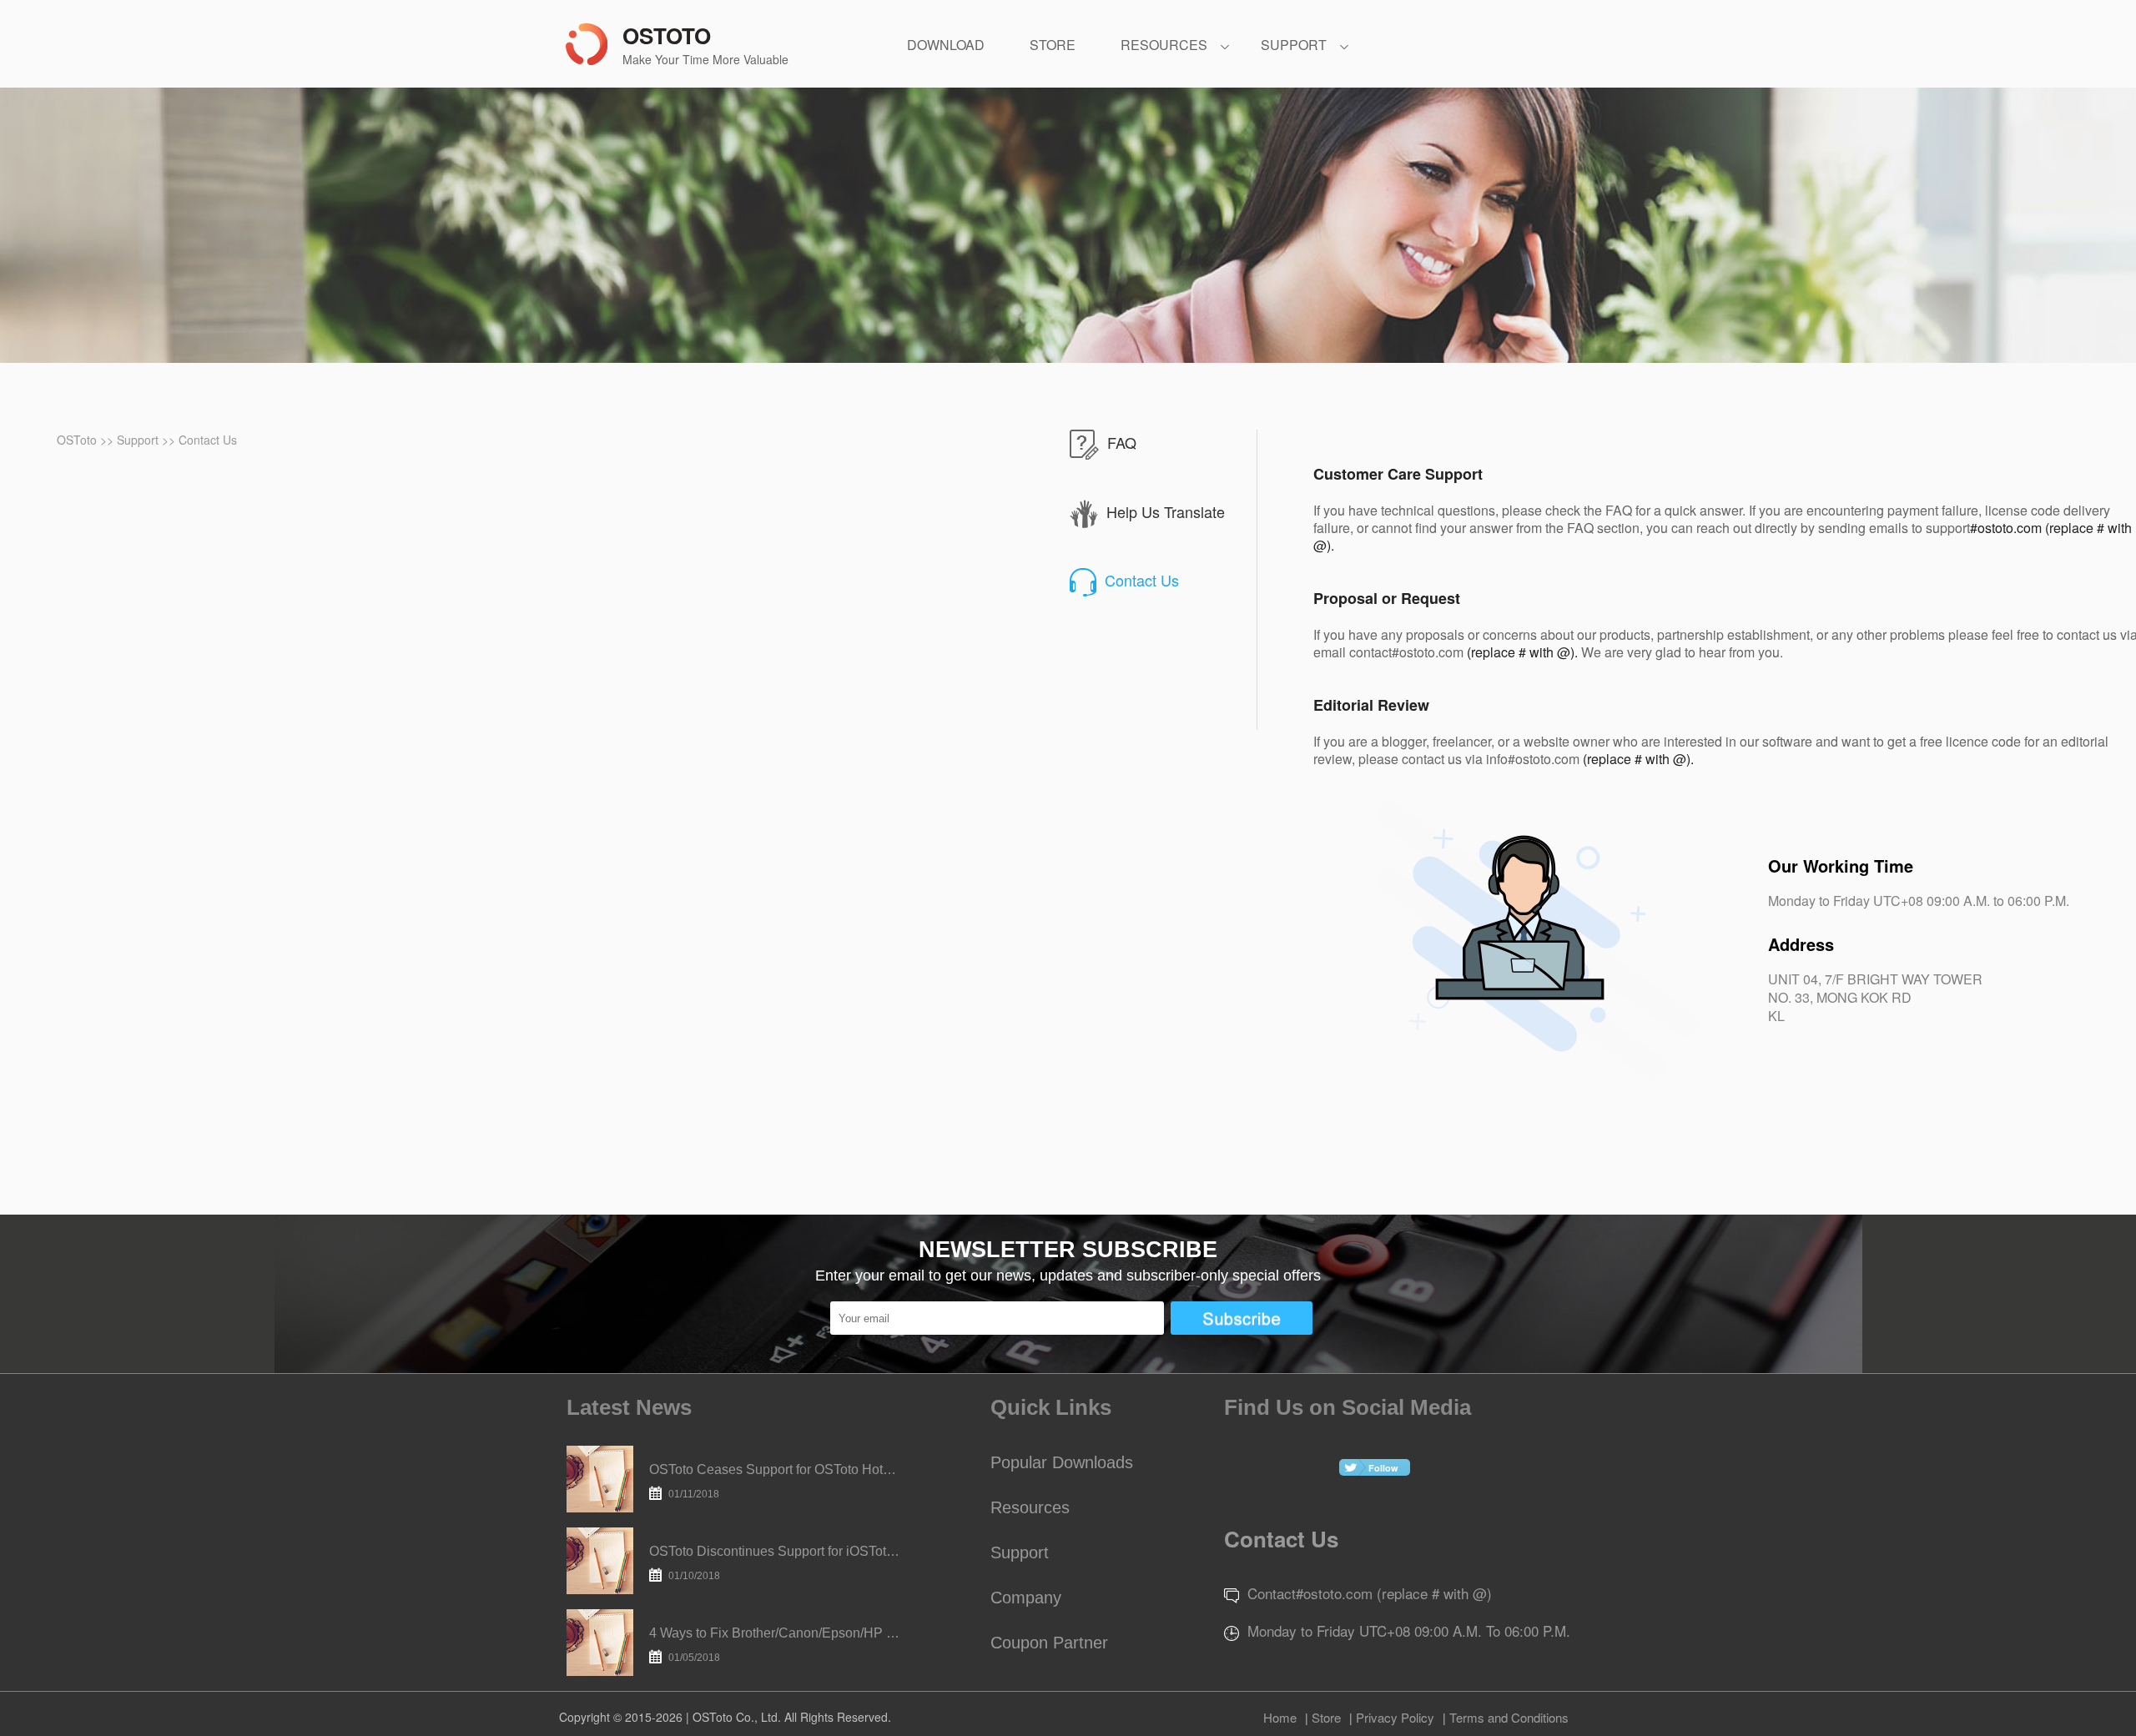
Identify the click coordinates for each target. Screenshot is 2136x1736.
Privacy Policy (1395, 1717)
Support (139, 440)
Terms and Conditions (1509, 1717)
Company (1026, 1598)
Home (1280, 1717)
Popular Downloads (1062, 1462)
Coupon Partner (1049, 1643)
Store (1326, 1717)
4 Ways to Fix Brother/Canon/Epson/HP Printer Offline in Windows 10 (774, 1645)
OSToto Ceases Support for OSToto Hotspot (774, 1481)
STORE (1053, 45)
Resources (1030, 1507)
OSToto (78, 440)
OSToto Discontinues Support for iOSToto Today (774, 1563)
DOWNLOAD (946, 45)
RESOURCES (1164, 45)
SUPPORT (1294, 45)
